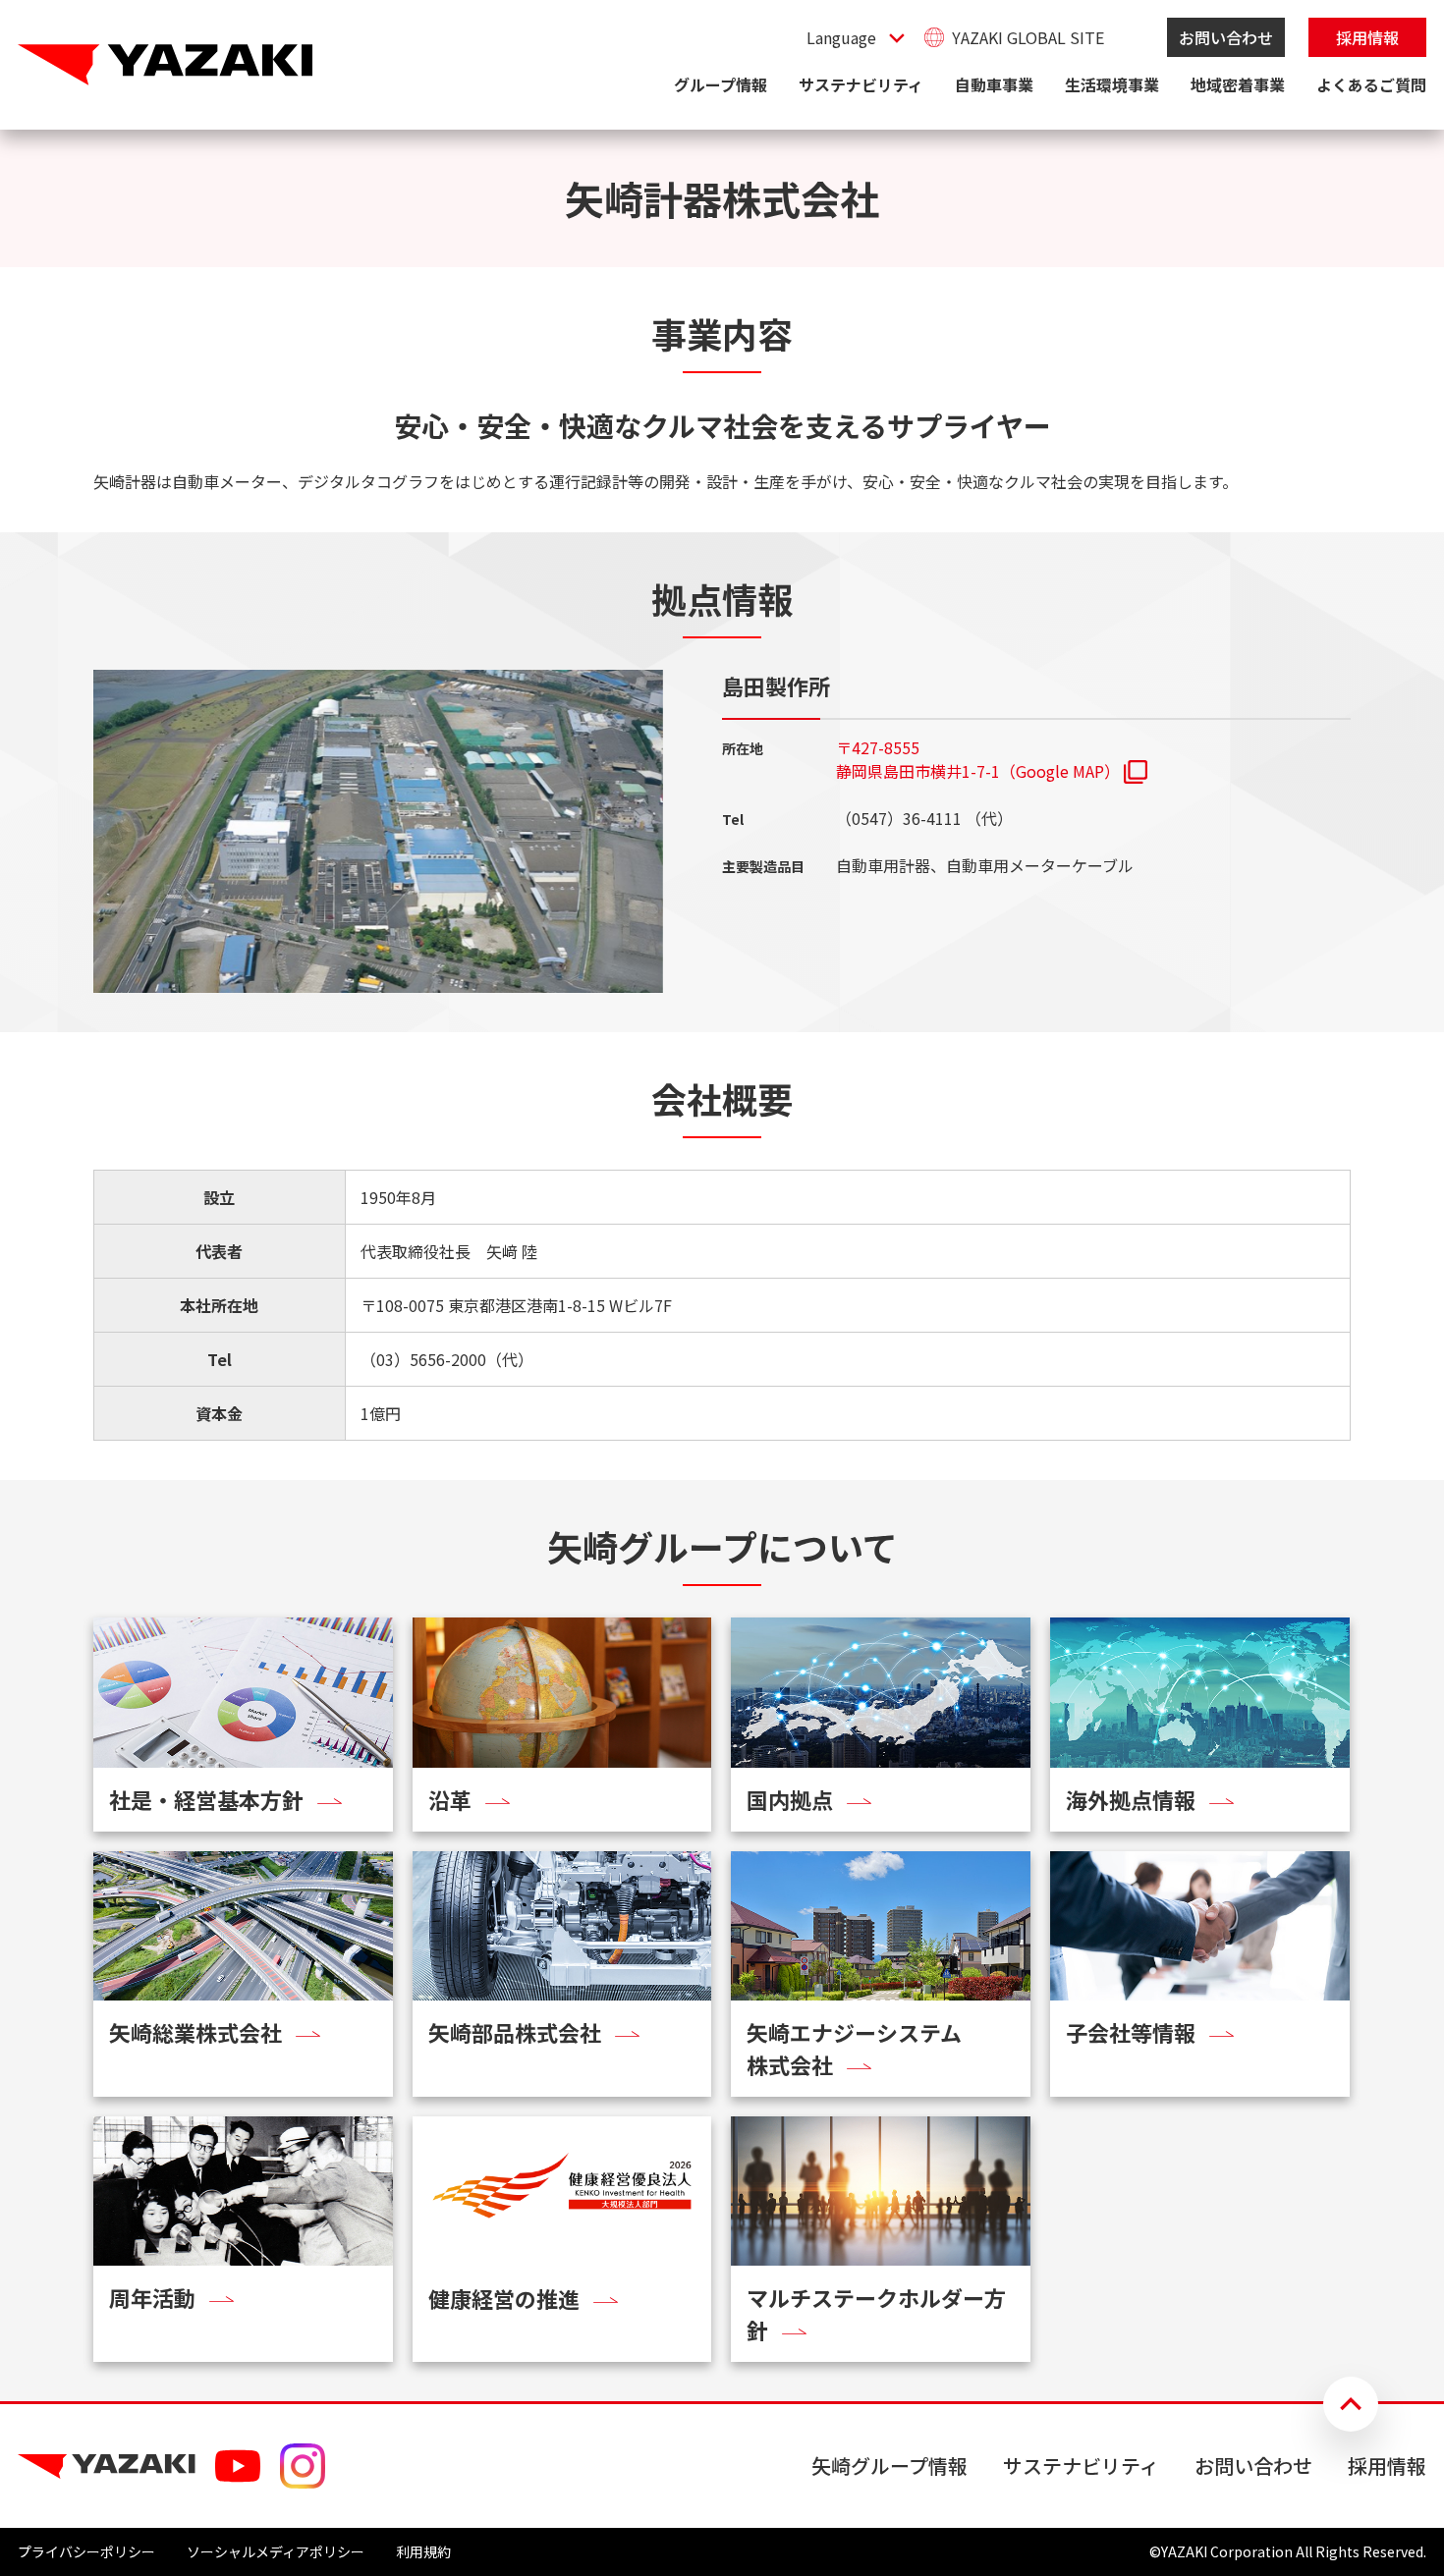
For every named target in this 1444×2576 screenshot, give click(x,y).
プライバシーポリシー (86, 2551)
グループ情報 (721, 84)
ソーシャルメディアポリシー (276, 2551)
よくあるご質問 (1371, 84)
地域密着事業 (1238, 84)
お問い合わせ (1226, 37)
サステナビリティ (861, 84)
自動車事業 (994, 84)
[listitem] (992, 759)
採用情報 (1367, 37)
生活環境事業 (1112, 84)
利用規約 (423, 2551)
